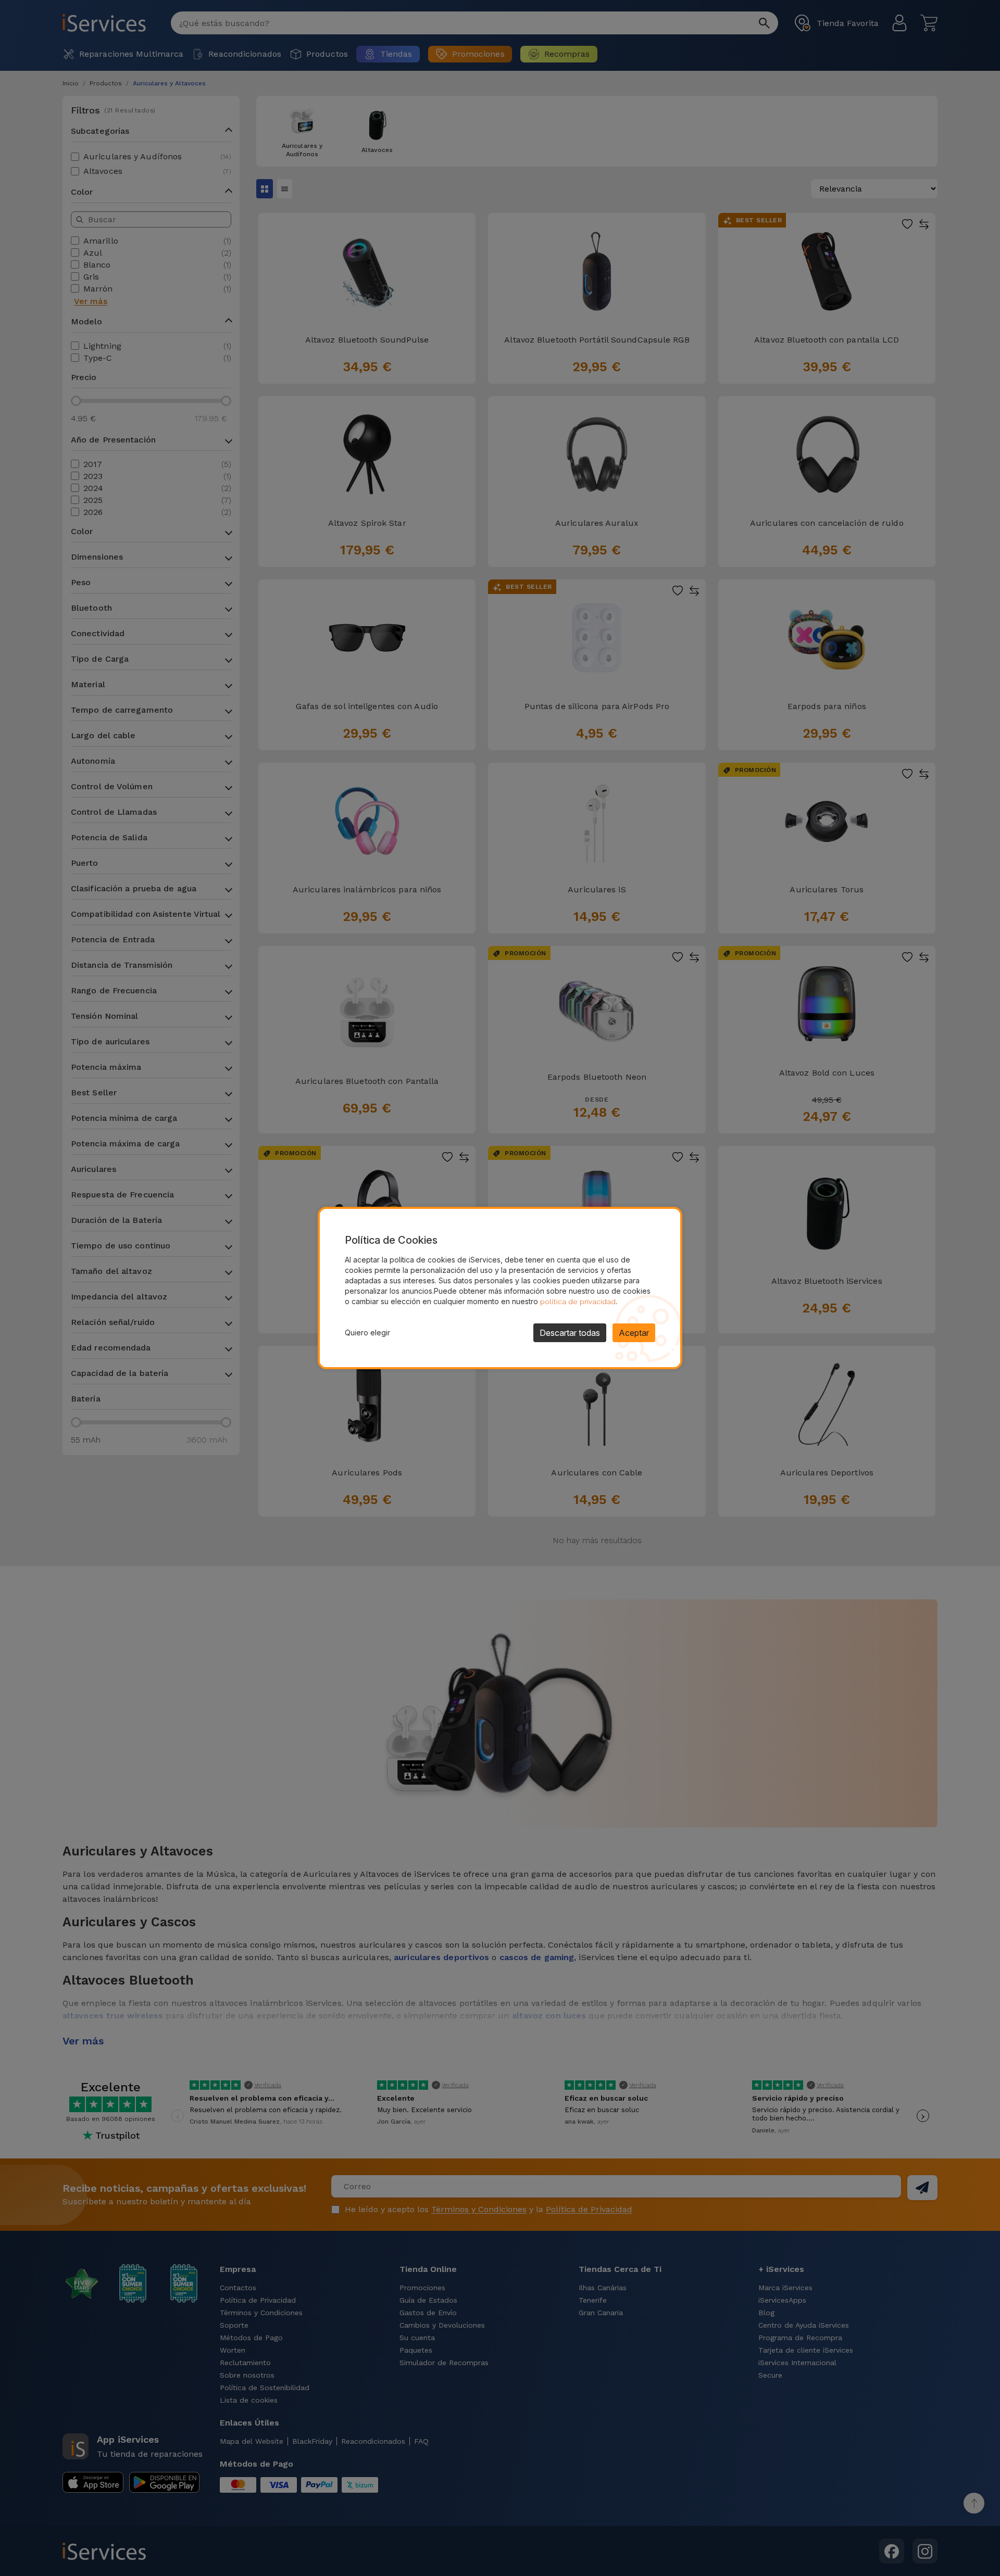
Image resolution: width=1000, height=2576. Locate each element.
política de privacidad (578, 1302)
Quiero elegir (367, 1333)
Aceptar (634, 1333)
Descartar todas (570, 1333)
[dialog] (500, 1288)
